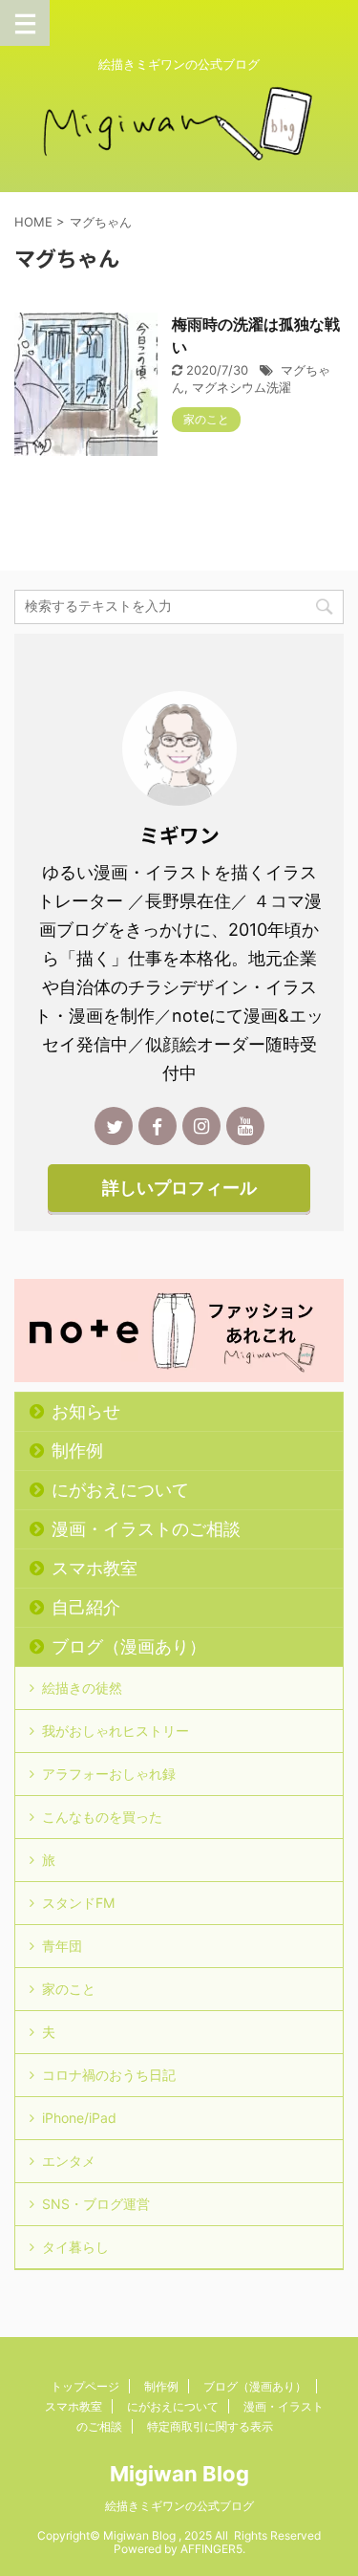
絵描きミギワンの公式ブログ (179, 2506)
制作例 (77, 1450)
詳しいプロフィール (179, 1188)
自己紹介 (86, 1607)
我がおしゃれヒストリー (116, 1731)
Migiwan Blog (179, 2474)
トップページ (85, 2386)
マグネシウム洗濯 (242, 387)
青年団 (62, 1946)
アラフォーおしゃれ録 (109, 1774)
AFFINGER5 (211, 2549)
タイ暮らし (75, 2247)
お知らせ (86, 1411)
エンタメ (69, 2161)
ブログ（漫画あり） (129, 1646)
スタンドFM (78, 1903)
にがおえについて (120, 1490)
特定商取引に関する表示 (210, 2426)
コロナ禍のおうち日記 (109, 2075)
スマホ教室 (95, 1568)
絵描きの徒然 (82, 1688)
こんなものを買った (102, 1817)
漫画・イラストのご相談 (146, 1529)
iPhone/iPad (79, 2118)
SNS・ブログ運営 (96, 2204)
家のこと (69, 1989)
